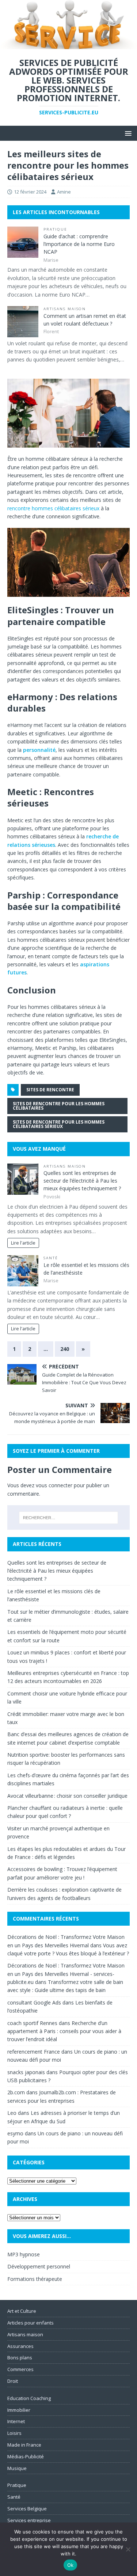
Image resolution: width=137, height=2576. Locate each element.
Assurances (20, 2346)
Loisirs (14, 2433)
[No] (128, 2549)
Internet (16, 2421)
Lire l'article (23, 1243)
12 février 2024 (30, 192)
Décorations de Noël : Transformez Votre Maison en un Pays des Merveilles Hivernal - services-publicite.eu (66, 1974)
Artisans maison (65, 309)
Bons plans (20, 2358)
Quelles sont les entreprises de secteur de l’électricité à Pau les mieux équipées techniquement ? (82, 1181)
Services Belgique (27, 2509)
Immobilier (19, 2410)
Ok (71, 2565)
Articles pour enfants (31, 2323)
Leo (12, 2113)
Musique (17, 2468)
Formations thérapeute (35, 2279)
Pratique (55, 229)
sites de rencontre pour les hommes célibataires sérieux (59, 1124)
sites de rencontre (50, 1090)
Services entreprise (29, 2520)
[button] (127, 133)
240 (65, 1349)
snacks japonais (26, 2072)
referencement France (34, 2052)
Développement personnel (39, 2266)
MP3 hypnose (24, 2254)
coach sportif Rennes (32, 2023)
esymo (15, 2133)
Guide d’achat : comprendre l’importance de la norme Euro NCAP (79, 244)
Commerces (20, 2369)
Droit (13, 2381)
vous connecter (54, 1485)
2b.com (16, 2092)
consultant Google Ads (34, 2002)
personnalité (39, 750)
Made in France (24, 2445)
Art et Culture (22, 2311)
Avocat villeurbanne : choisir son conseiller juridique (67, 1796)
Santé (51, 1258)
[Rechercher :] (69, 1518)
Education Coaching (29, 2398)
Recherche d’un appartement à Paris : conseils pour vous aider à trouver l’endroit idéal (64, 2031)
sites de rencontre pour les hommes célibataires (59, 1106)
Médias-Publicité (26, 2456)
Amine (64, 192)
